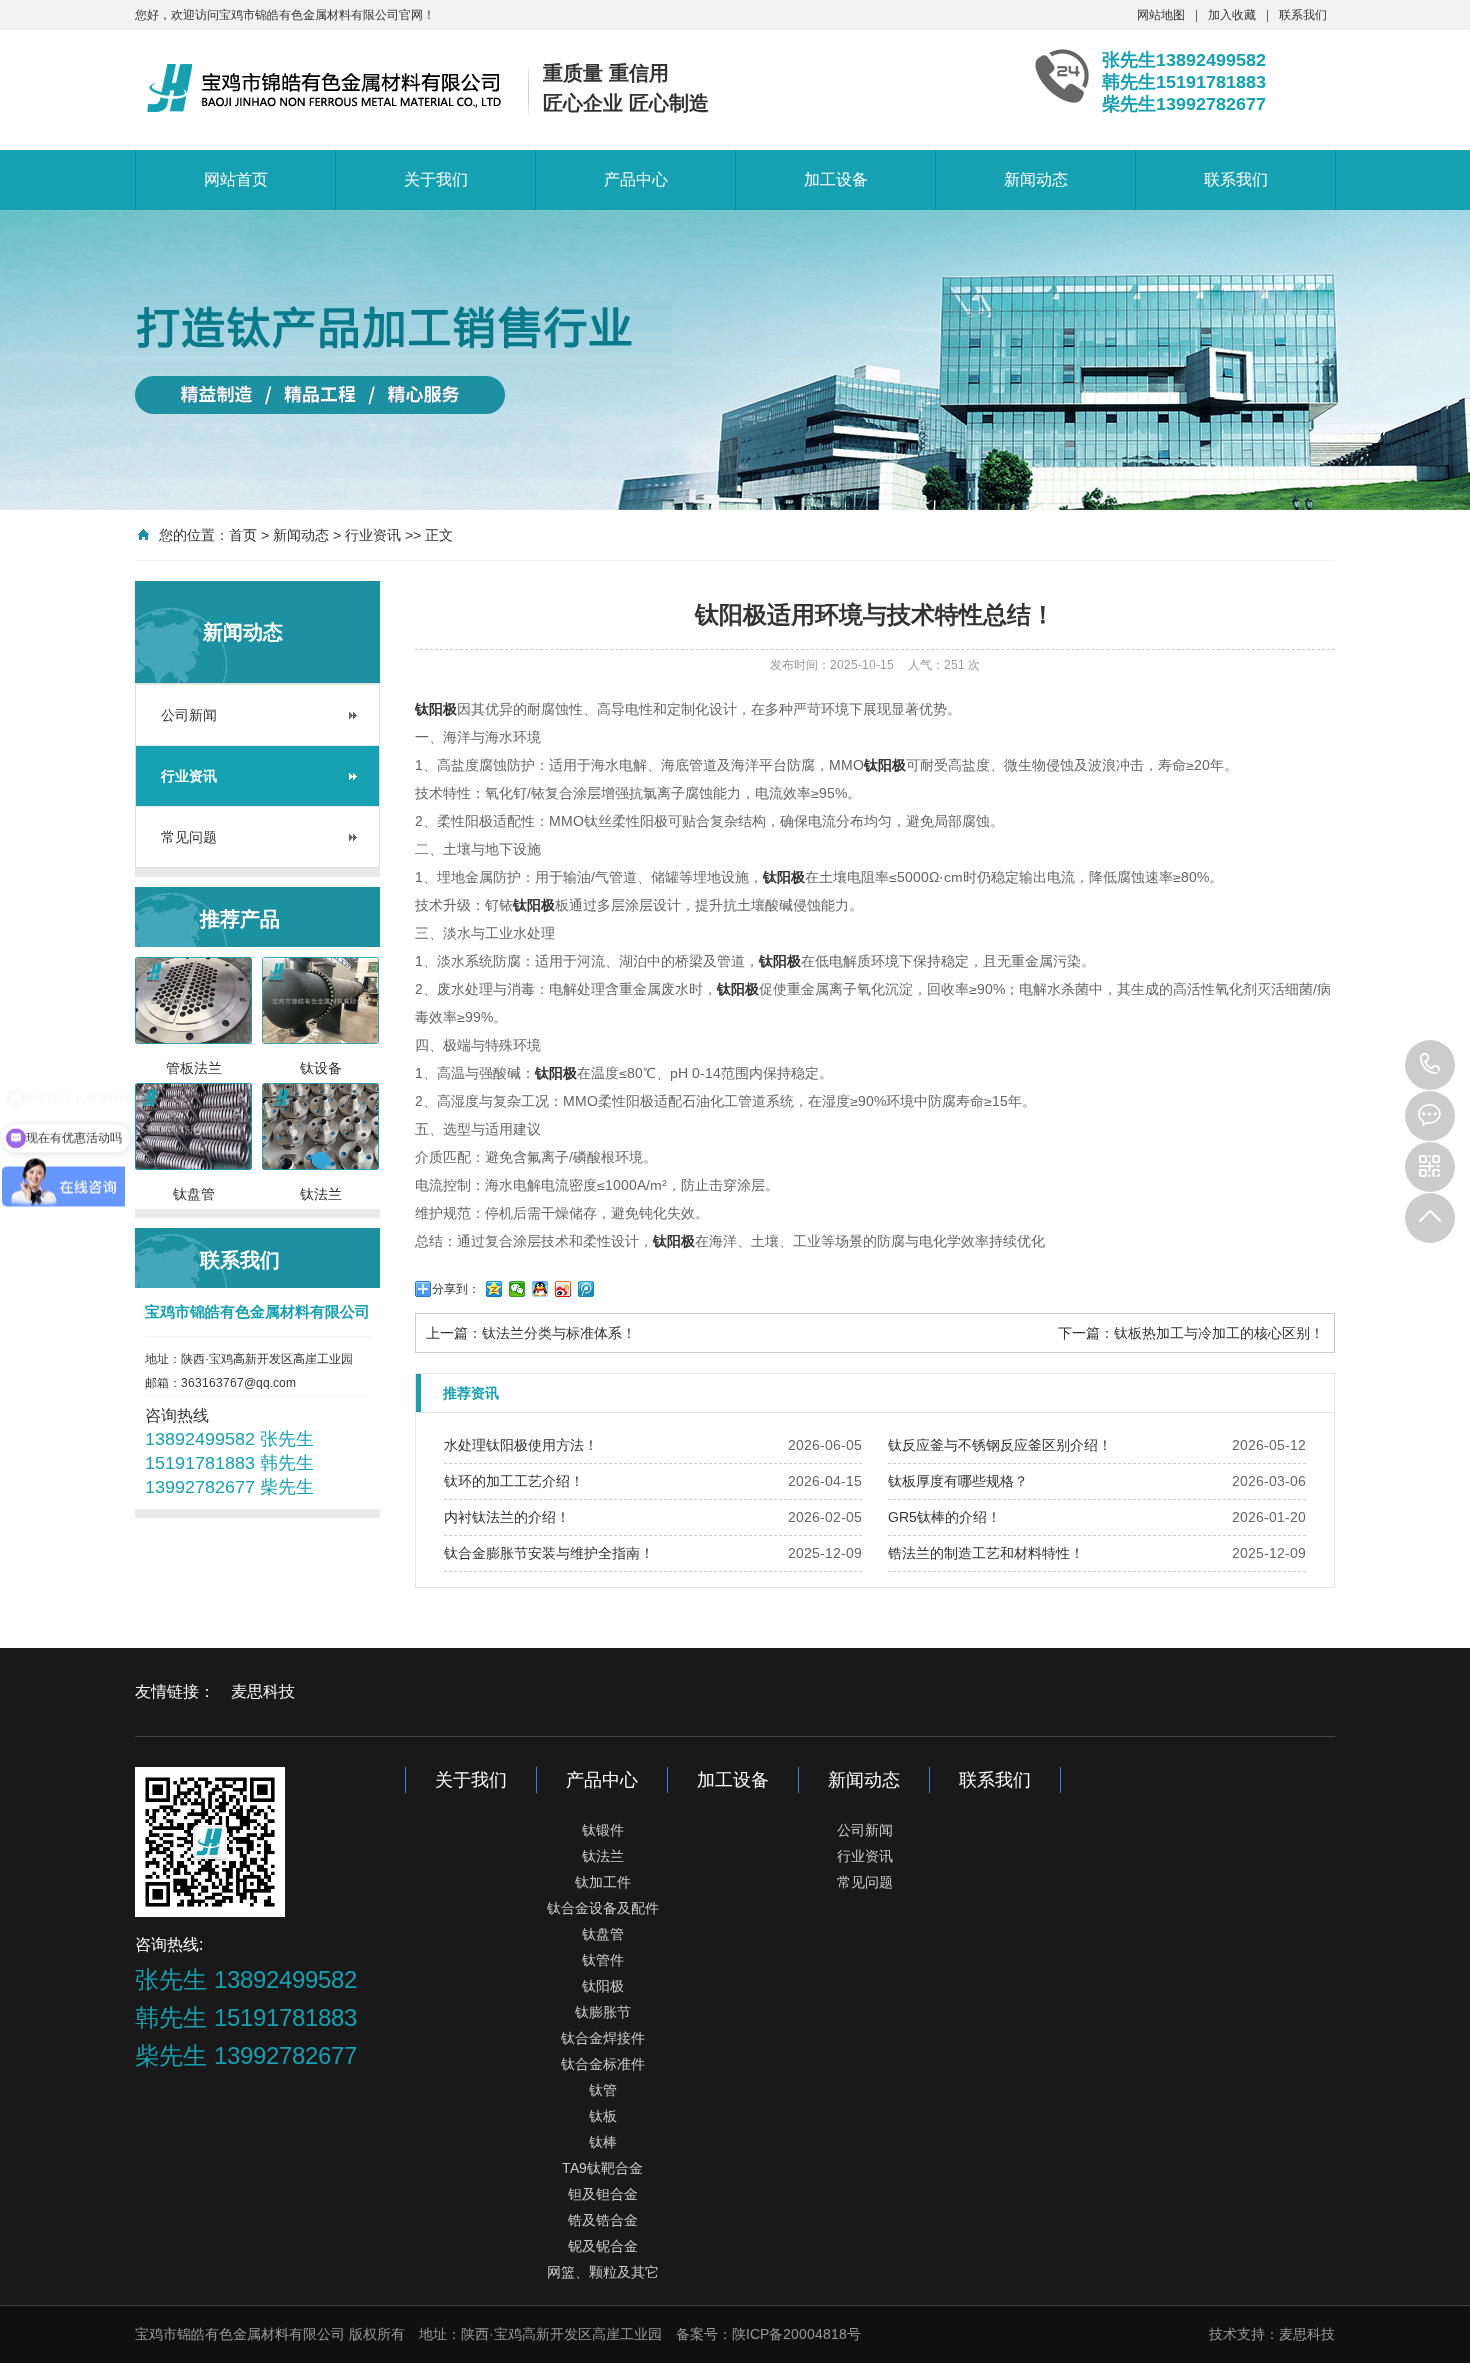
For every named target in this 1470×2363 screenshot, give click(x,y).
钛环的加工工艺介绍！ (514, 1481)
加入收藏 (1232, 15)
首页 (243, 535)
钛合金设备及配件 (603, 1908)
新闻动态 (1036, 179)
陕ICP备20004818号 (796, 2334)
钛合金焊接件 (603, 2038)
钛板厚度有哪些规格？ (958, 1481)
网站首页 (236, 179)
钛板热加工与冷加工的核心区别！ (1219, 1333)
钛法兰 (603, 1856)
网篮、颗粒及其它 (603, 2272)
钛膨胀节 (603, 2012)
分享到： (456, 1289)
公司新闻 (189, 715)
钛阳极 (603, 1986)
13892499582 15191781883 (1430, 1065)
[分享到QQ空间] (494, 1289)
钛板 (603, 2116)
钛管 (603, 2090)
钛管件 (603, 1960)
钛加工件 (603, 1882)
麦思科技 (263, 1691)
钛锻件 (603, 1830)
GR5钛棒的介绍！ (944, 1517)
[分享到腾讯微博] (586, 1289)
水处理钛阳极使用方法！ (521, 1445)
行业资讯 (373, 535)
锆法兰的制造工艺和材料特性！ (986, 1553)
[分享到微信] (517, 1289)
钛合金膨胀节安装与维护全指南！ (549, 1553)
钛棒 (603, 2142)
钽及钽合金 (603, 2194)
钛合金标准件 (603, 2064)
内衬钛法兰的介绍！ (507, 1517)
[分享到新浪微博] (563, 1289)
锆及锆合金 (603, 2220)
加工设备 (836, 179)
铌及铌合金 (603, 2246)
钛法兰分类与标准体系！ (559, 1333)
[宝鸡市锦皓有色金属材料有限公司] (324, 88)
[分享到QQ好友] (540, 1289)
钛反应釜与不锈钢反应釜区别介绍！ (1000, 1445)
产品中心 (636, 179)
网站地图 (1161, 15)
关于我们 (436, 179)
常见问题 (189, 837)
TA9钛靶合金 (602, 2168)
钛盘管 (603, 1934)
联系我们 (1303, 15)
